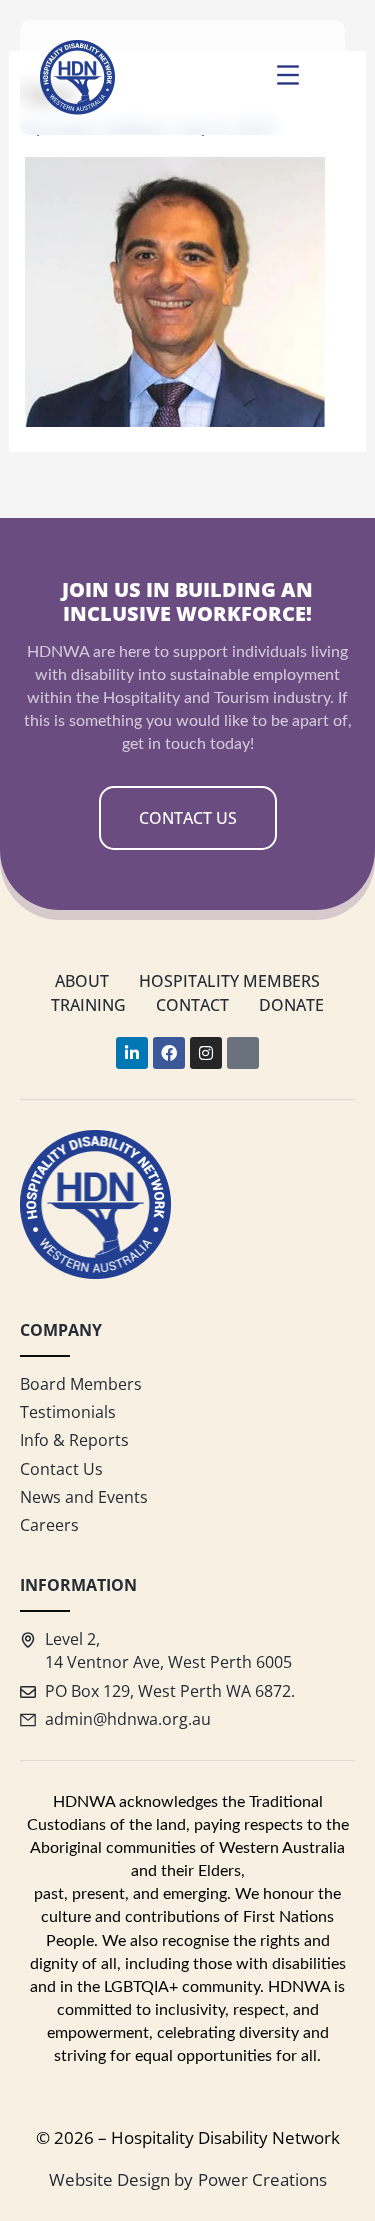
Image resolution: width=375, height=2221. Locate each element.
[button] (288, 77)
